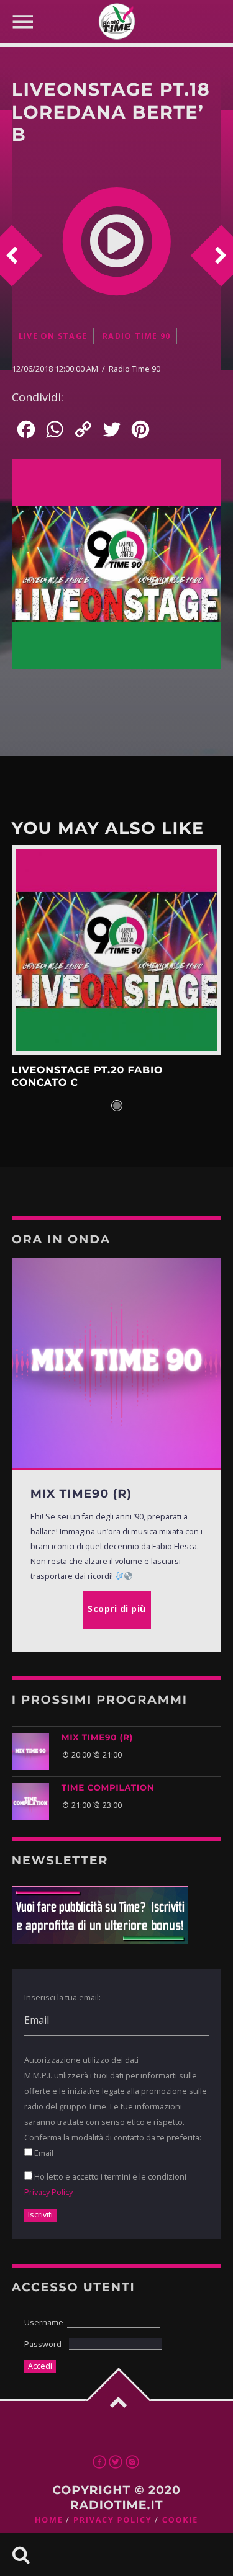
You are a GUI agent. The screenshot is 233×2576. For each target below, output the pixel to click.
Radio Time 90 (136, 336)
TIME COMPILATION (108, 1788)
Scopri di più (117, 950)
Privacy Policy (48, 2192)
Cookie (180, 2520)
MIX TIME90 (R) (97, 1738)
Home (49, 2520)
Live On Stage (53, 336)
